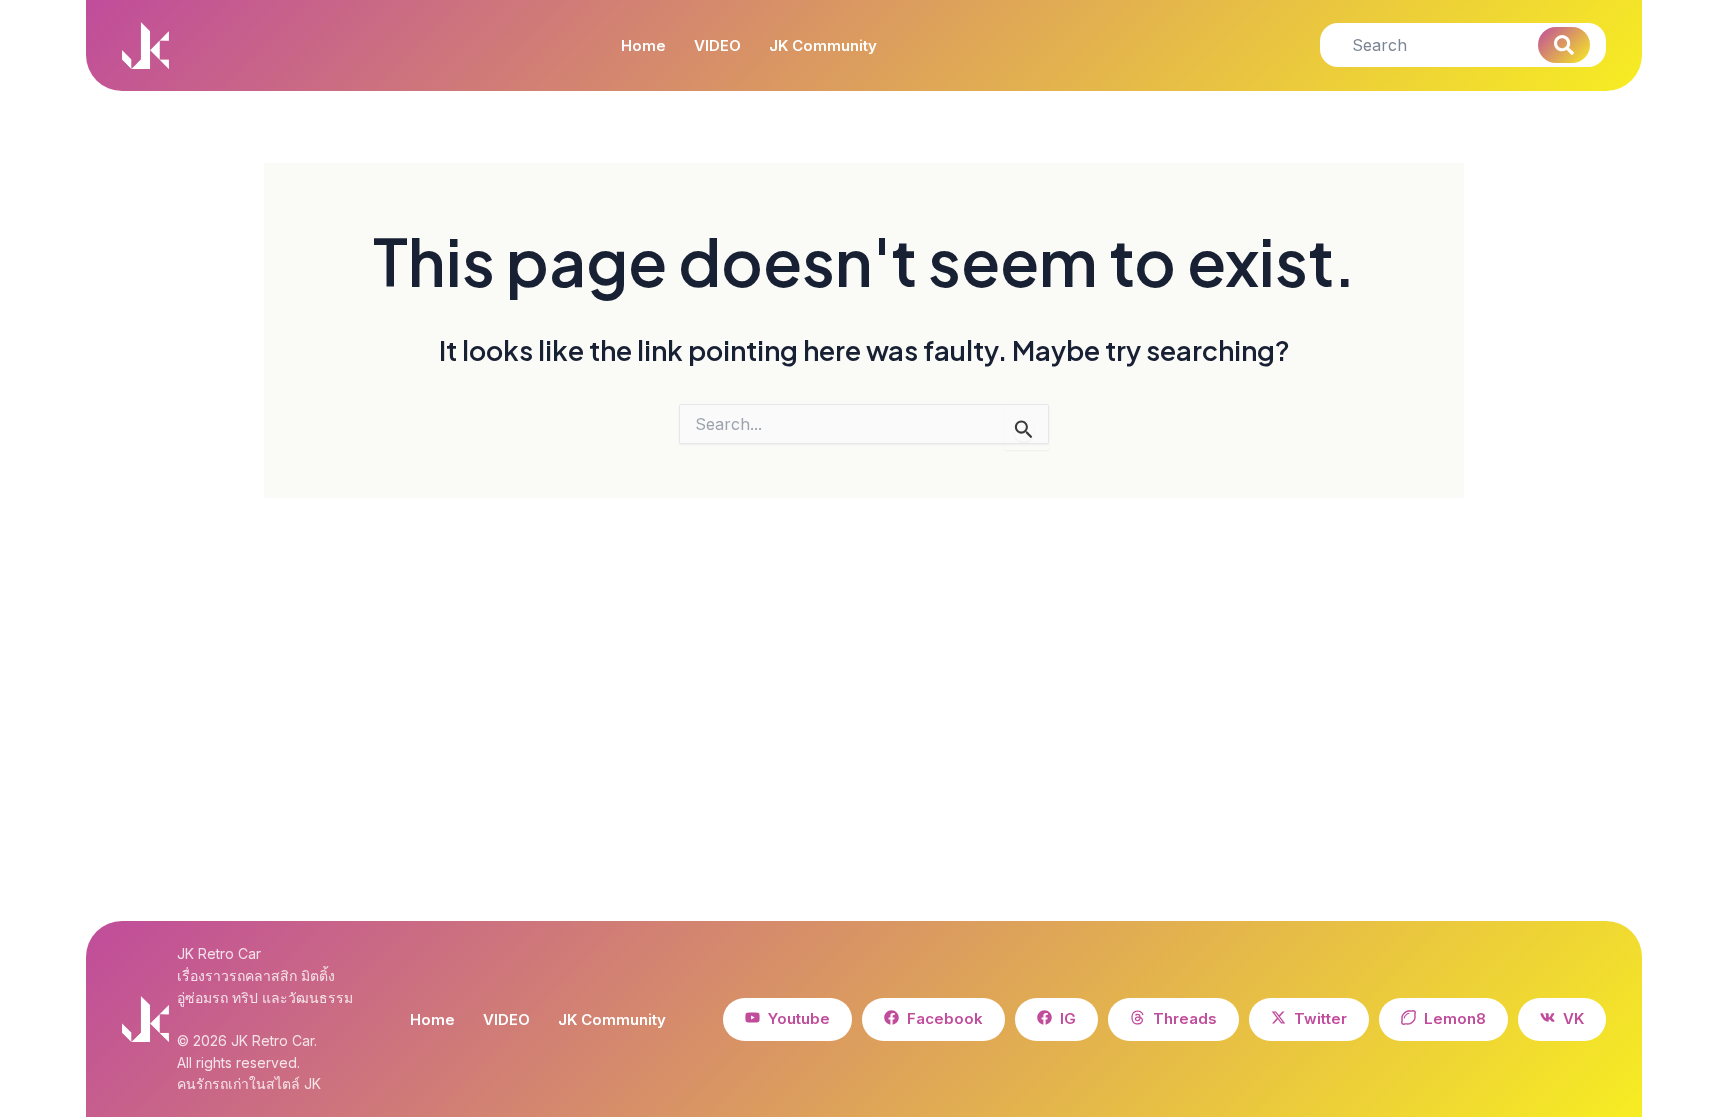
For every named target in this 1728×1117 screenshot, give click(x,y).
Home (643, 46)
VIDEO (717, 46)
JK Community (823, 46)
